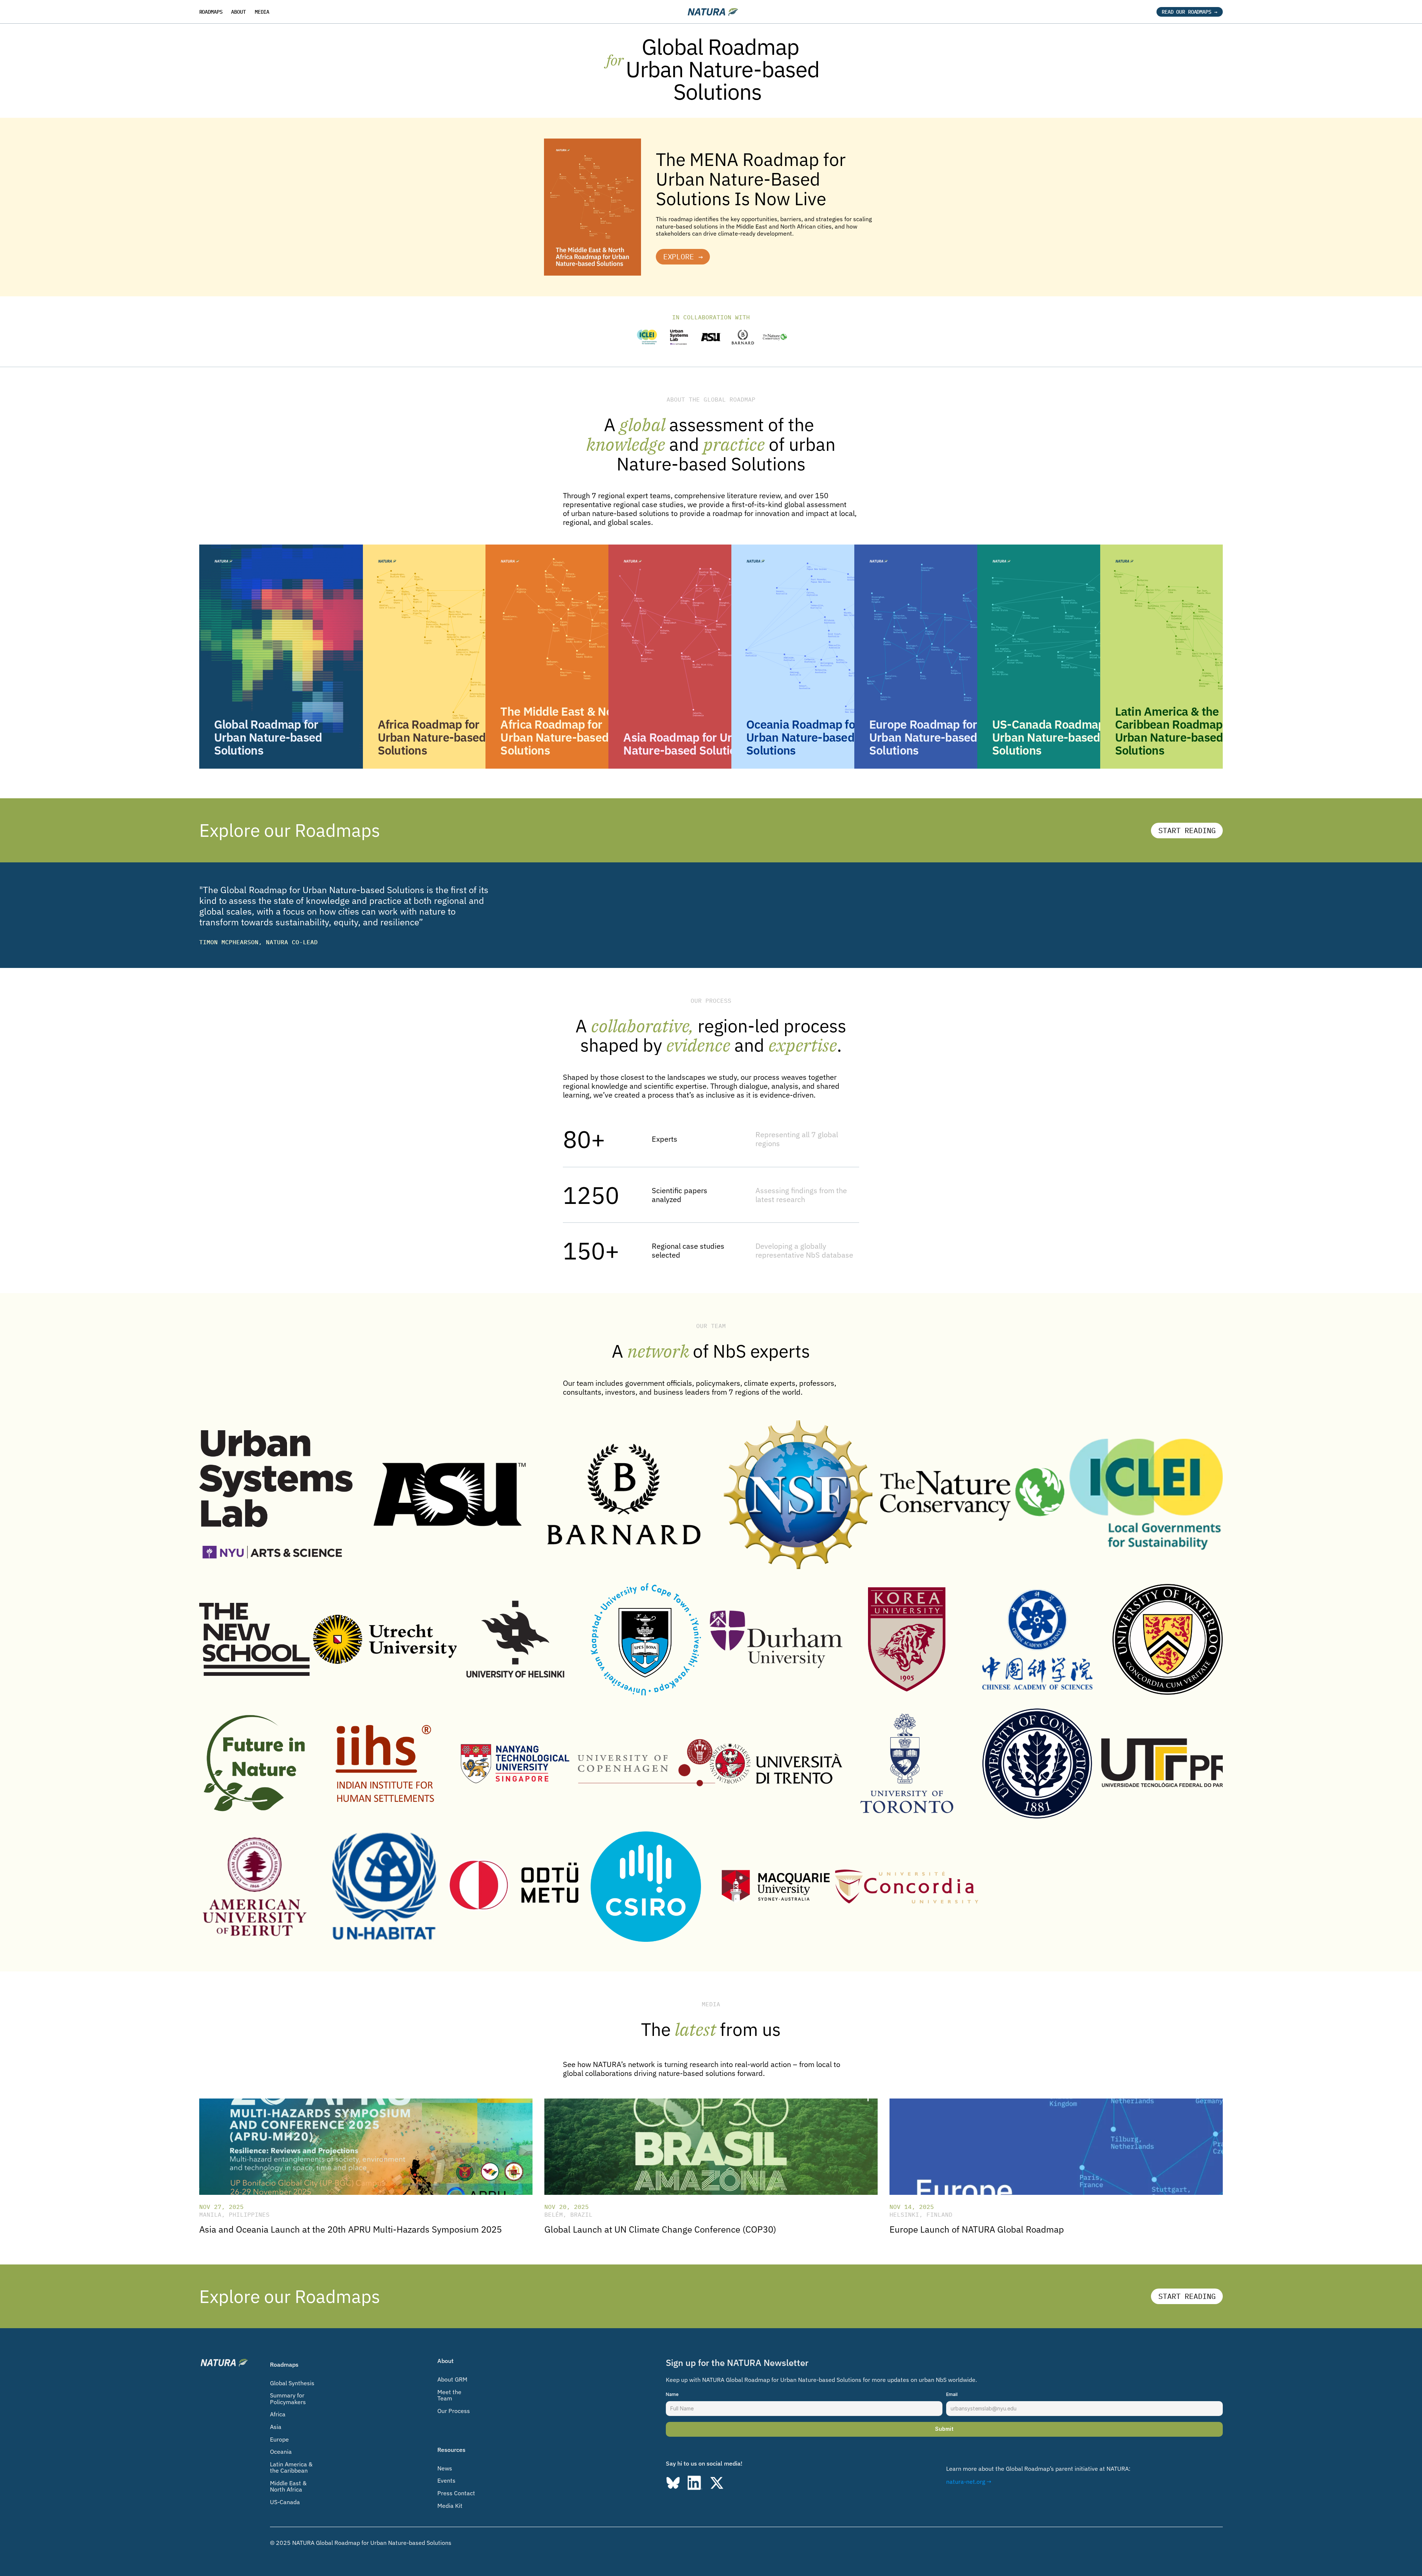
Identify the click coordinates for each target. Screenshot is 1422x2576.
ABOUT (238, 12)
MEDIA (262, 12)
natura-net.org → (969, 2482)
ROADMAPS (211, 12)
